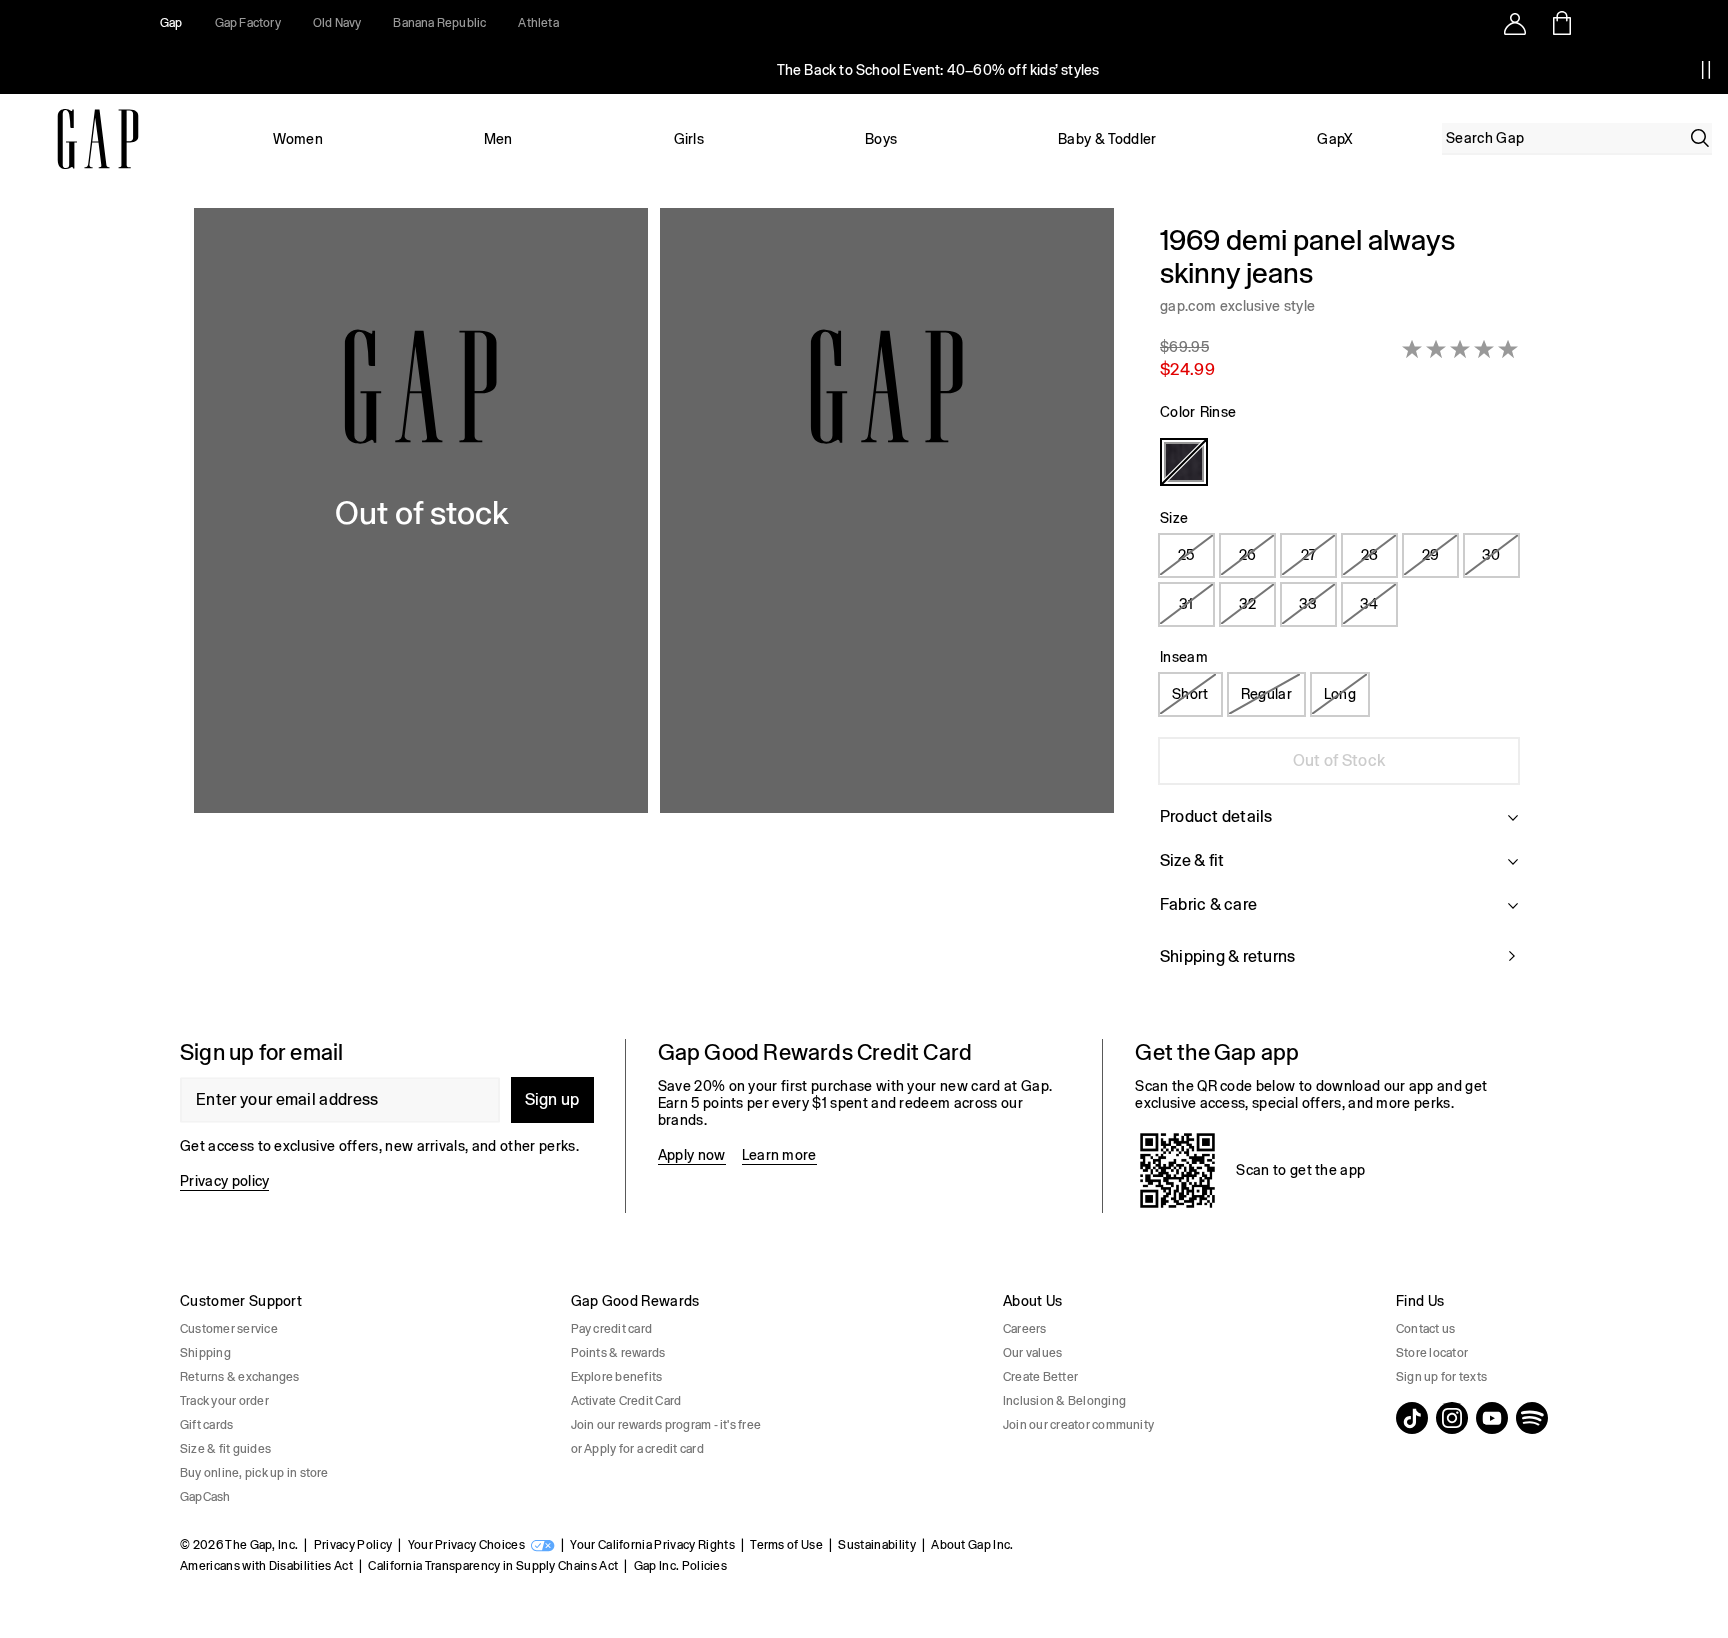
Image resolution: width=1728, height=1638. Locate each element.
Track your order (224, 1401)
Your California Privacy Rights (652, 1545)
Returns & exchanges (240, 1377)
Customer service (229, 1329)
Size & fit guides (225, 1449)
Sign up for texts (1441, 1377)
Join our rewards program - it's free (666, 1425)
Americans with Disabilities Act (266, 1566)
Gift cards (206, 1425)
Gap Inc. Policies (680, 1566)
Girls (689, 139)
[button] (654, 607)
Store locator (1432, 1353)
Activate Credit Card (626, 1401)
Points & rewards (618, 1353)
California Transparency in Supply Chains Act (493, 1566)
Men (498, 139)
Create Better (1040, 1377)
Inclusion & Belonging (1064, 1401)
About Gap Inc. (972, 1545)
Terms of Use (786, 1545)
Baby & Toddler (1107, 139)
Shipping (205, 1353)
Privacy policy (224, 1181)
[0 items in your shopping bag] (1560, 23)
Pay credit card (612, 1329)
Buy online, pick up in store (254, 1473)
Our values (1032, 1353)
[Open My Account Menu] (1515, 23)
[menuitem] (298, 139)
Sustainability (876, 1545)
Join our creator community (1078, 1425)
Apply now (692, 1155)
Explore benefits (617, 1377)
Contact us (1425, 1329)
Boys (881, 139)
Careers (1025, 1329)
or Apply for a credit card (637, 1449)
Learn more (779, 1155)
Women (298, 139)
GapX (1335, 139)
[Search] (1700, 138)
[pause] (1706, 70)
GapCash (205, 1497)
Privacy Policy (353, 1545)
